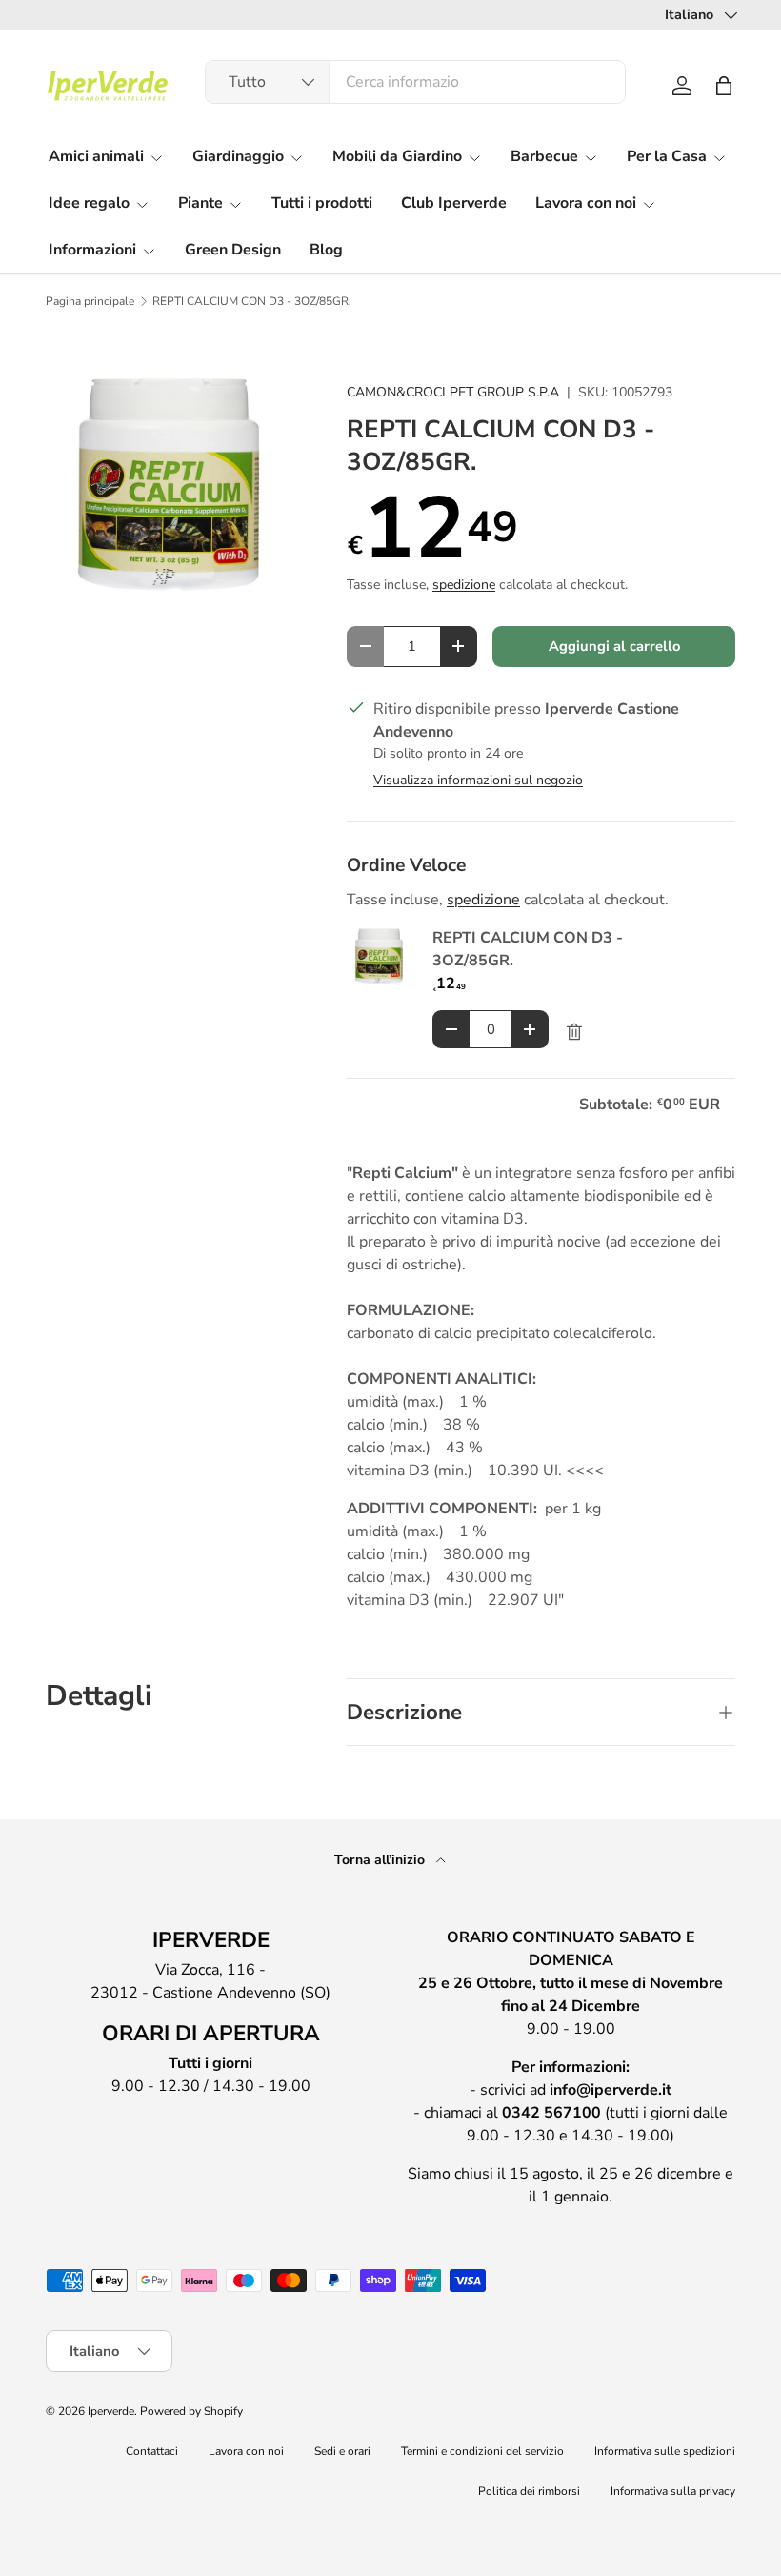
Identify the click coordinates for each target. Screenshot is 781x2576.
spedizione (464, 585)
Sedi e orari (342, 2451)
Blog (326, 250)
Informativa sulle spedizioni (665, 2451)
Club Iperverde (454, 203)
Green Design (233, 250)
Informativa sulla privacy (673, 2491)
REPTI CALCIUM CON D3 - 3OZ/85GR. (252, 301)
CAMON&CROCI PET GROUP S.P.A (453, 392)
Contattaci (152, 2451)
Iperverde (111, 2411)
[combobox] (416, 82)
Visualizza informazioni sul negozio (478, 780)
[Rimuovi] (574, 1032)
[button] (724, 86)
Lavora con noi (246, 2451)
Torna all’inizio (381, 1860)
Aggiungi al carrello (614, 646)
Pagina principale (90, 301)
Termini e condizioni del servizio (482, 2451)
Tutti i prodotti (322, 203)
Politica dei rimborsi (529, 2491)
